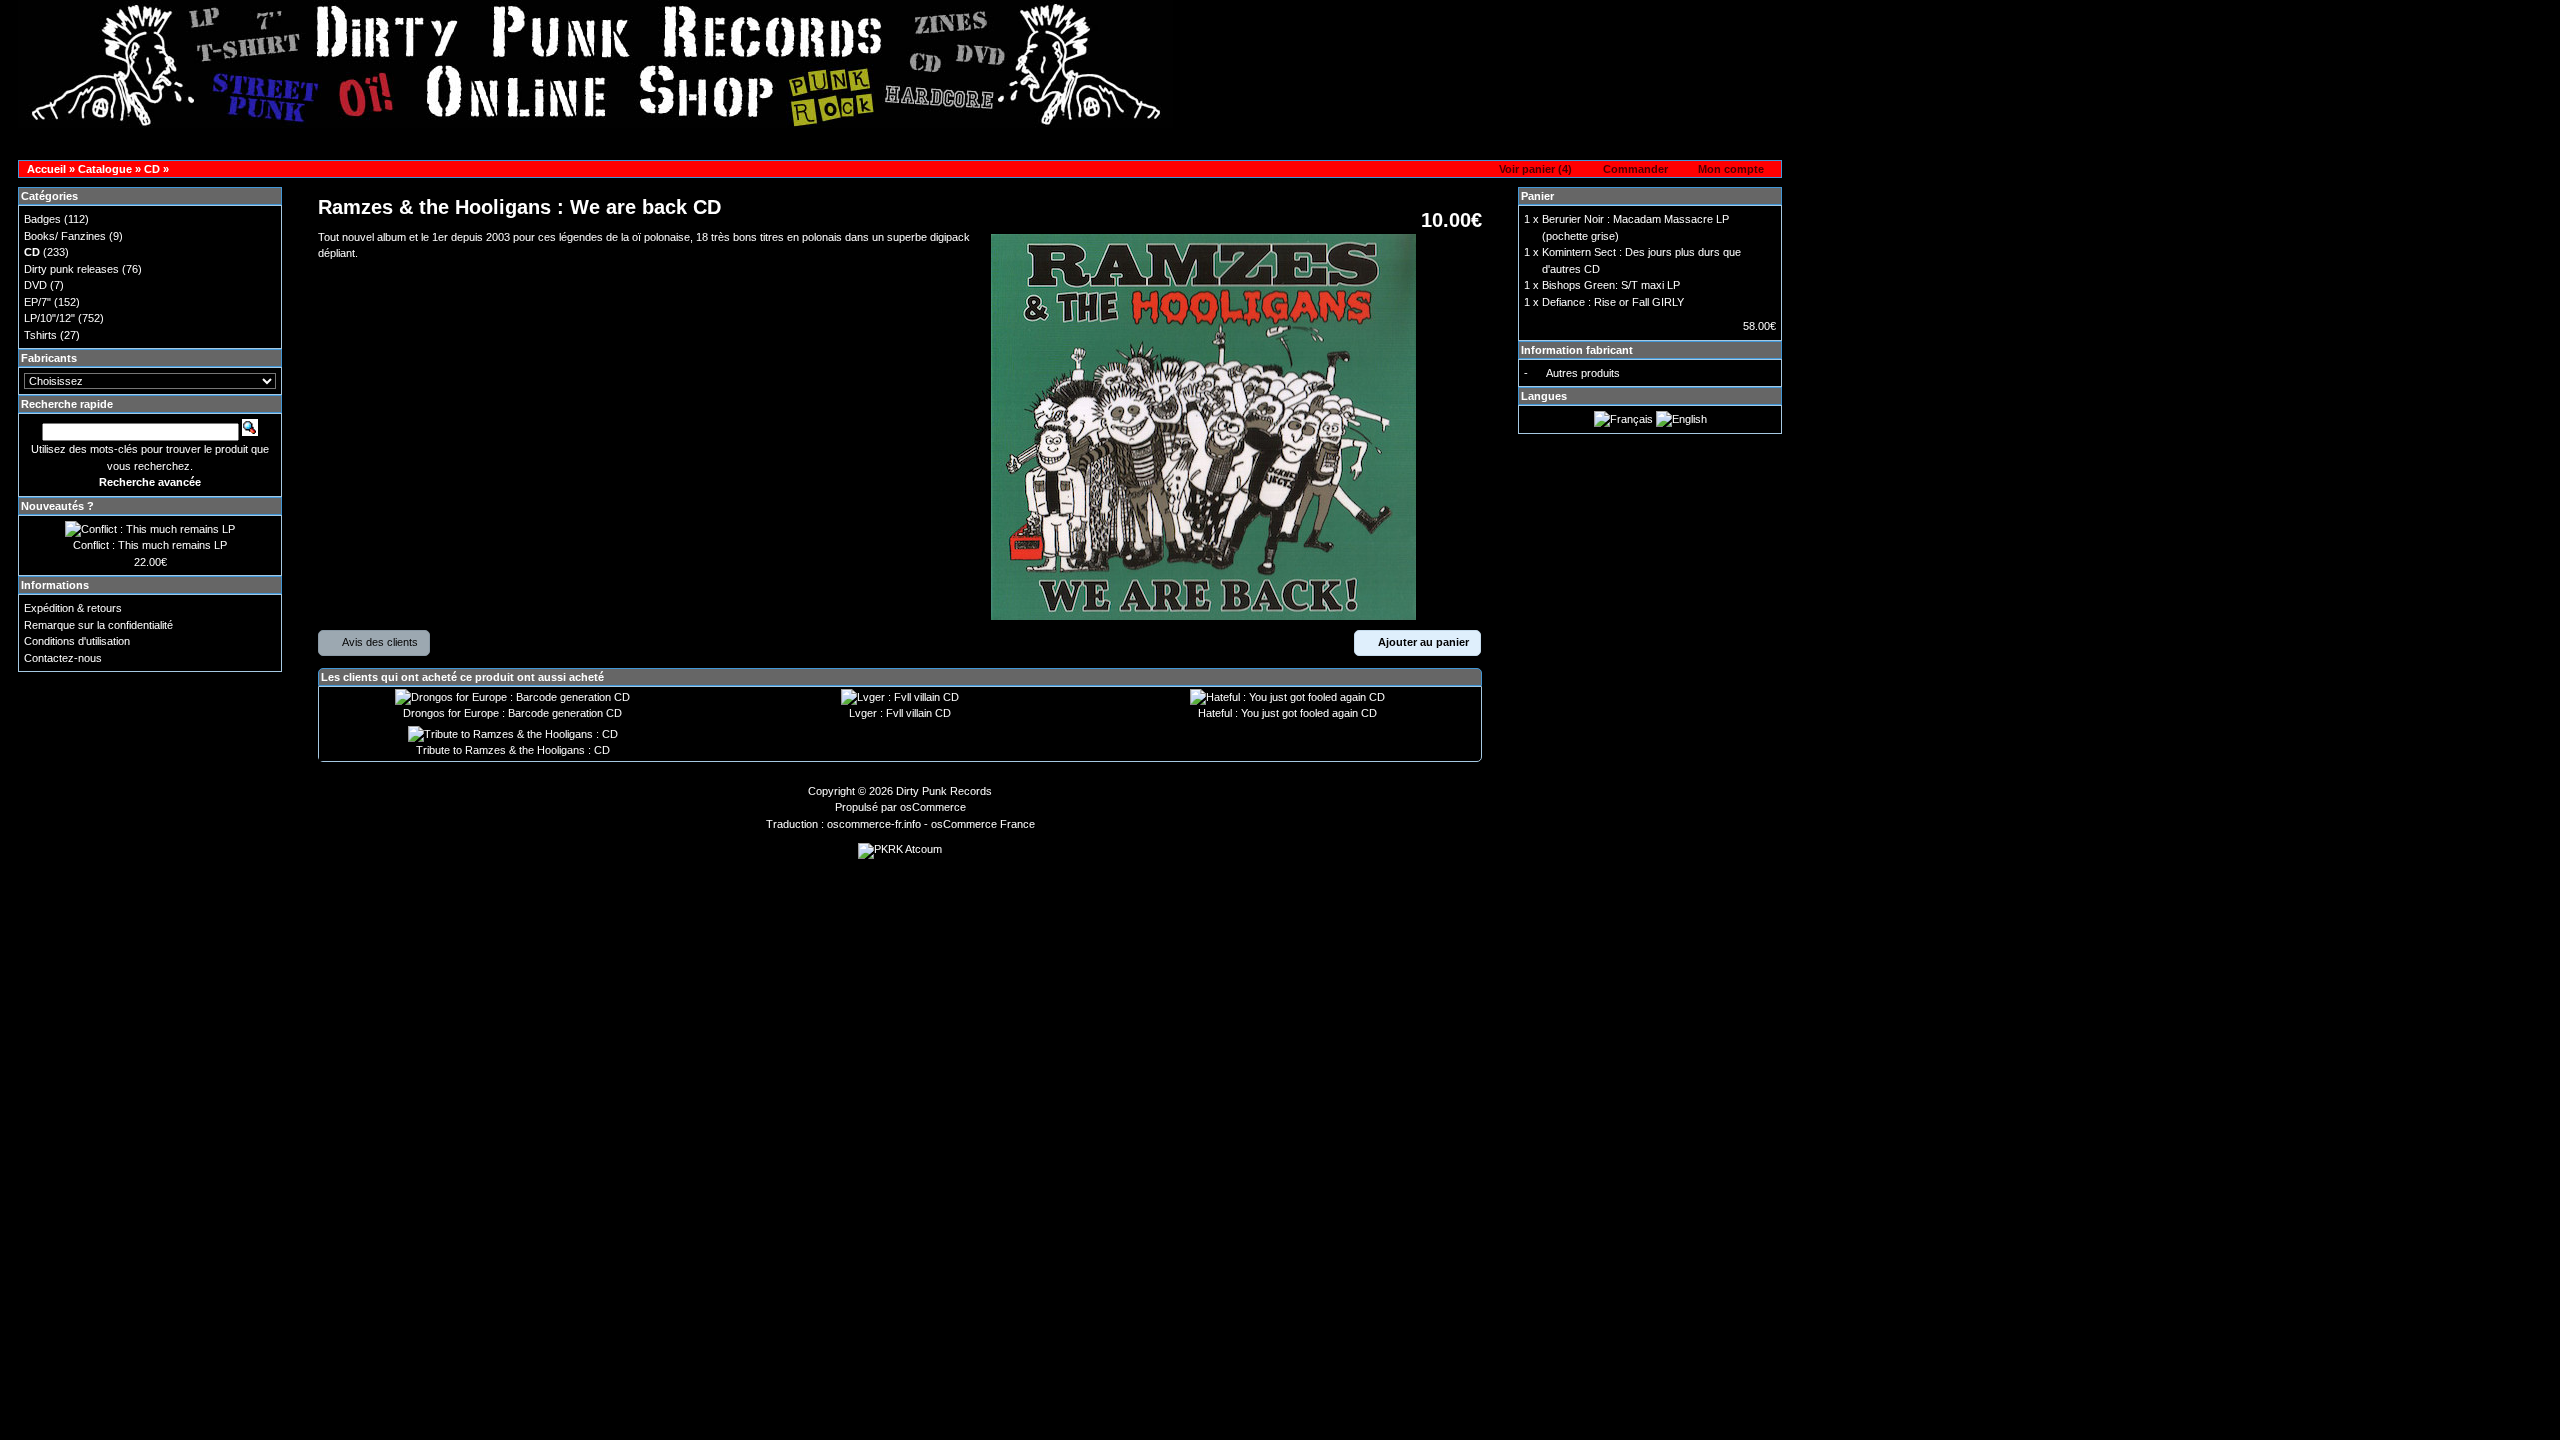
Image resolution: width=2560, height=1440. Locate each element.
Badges (42, 219)
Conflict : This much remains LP (150, 545)
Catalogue (105, 169)
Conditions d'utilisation (77, 641)
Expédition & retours (73, 608)
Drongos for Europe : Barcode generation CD (512, 713)
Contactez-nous (63, 658)
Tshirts (40, 335)
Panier (1537, 196)
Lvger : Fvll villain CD (900, 713)
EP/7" (37, 302)
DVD (35, 285)
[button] (1529, 170)
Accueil (46, 169)
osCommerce (933, 807)
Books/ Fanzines (65, 236)
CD (152, 169)
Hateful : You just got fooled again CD (1287, 713)
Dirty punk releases (71, 269)
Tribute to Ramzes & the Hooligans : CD (513, 750)
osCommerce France (983, 824)
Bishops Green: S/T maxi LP (1611, 285)
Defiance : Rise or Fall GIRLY (1613, 302)
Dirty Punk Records (944, 791)
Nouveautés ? (57, 506)
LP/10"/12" (49, 318)
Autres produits (1583, 373)
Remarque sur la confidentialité (98, 625)
